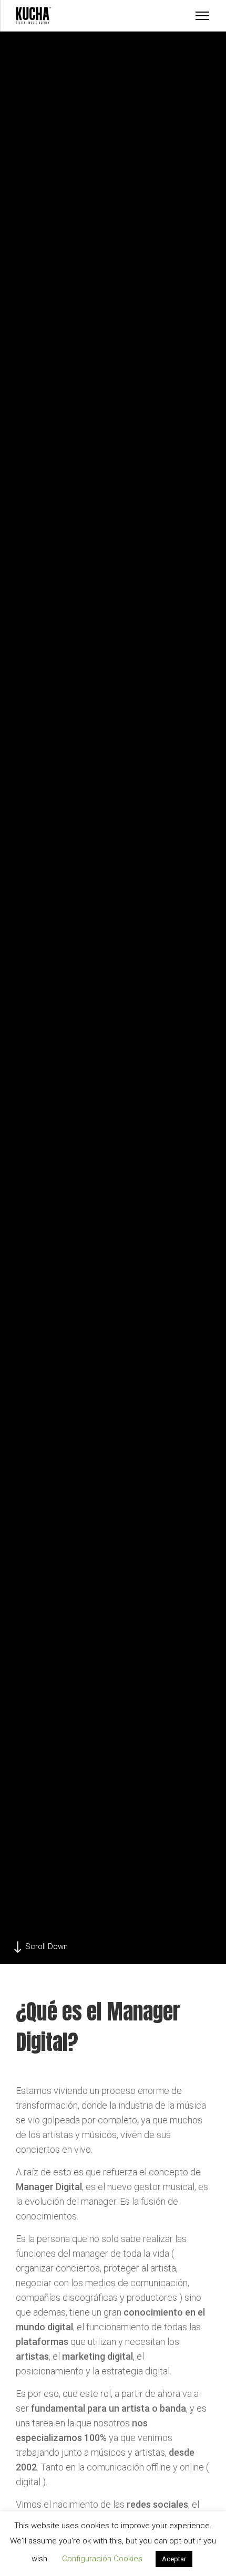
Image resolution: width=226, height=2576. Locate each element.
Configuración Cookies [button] (102, 2559)
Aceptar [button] (174, 2559)
